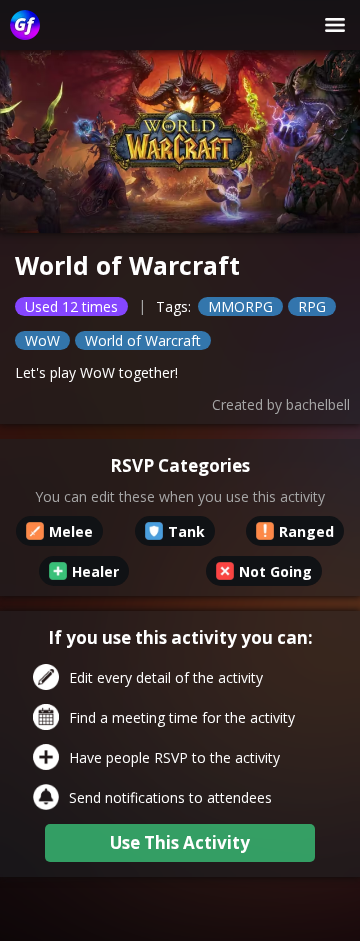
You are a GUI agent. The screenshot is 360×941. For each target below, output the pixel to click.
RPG (312, 306)
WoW (42, 340)
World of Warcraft (143, 340)
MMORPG (240, 306)
